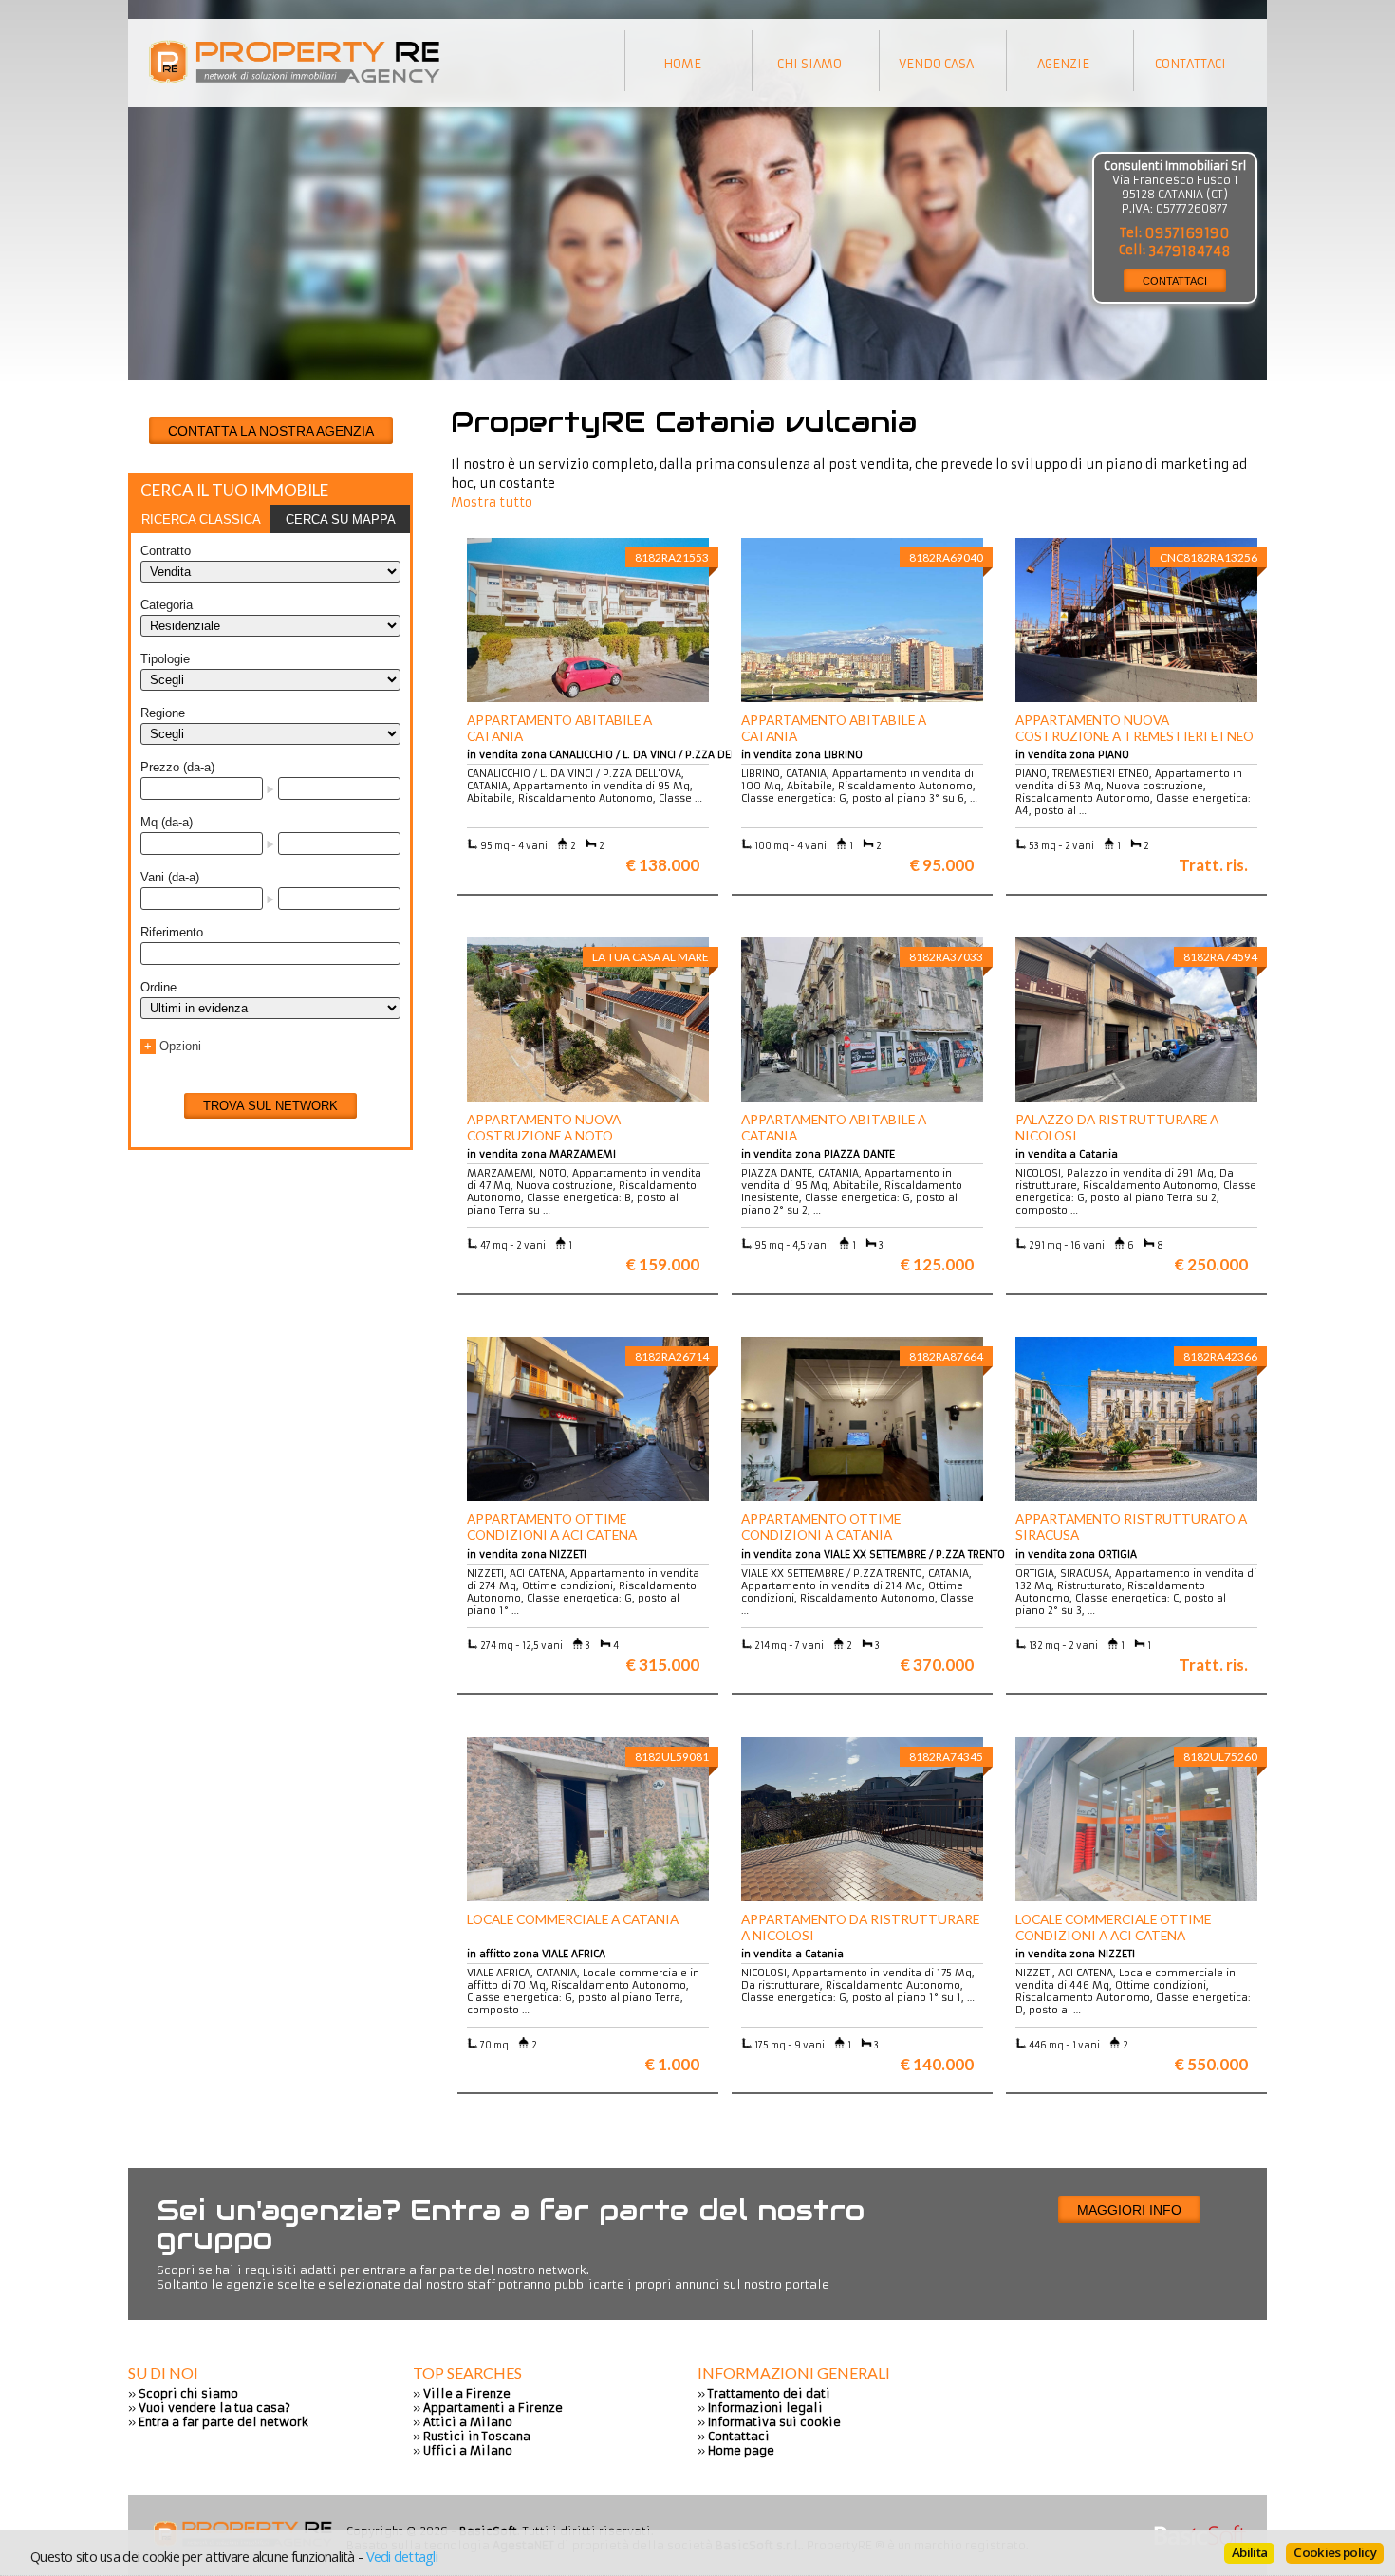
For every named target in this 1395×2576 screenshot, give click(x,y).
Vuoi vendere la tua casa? (214, 2408)
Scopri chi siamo (188, 2393)
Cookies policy (1335, 2552)
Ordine (158, 987)
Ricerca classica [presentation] (201, 519)
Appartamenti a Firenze (493, 2408)
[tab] (201, 519)
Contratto (166, 551)
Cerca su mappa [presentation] (341, 519)
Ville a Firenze (467, 2393)
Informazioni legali (765, 2408)
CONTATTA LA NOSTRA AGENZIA (271, 431)
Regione (163, 713)
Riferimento (172, 932)
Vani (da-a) (170, 877)
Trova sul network (270, 1106)
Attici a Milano (468, 2422)
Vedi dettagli (402, 2556)
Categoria (167, 605)
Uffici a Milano (468, 2450)
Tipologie (165, 659)
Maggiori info (1129, 2210)
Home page (741, 2450)
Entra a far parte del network (223, 2422)
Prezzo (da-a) (177, 767)
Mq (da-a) (167, 822)
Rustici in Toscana (477, 2436)
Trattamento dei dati (769, 2393)
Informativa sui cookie (774, 2422)
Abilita (1249, 2552)
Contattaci (739, 2436)
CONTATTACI (1175, 281)
